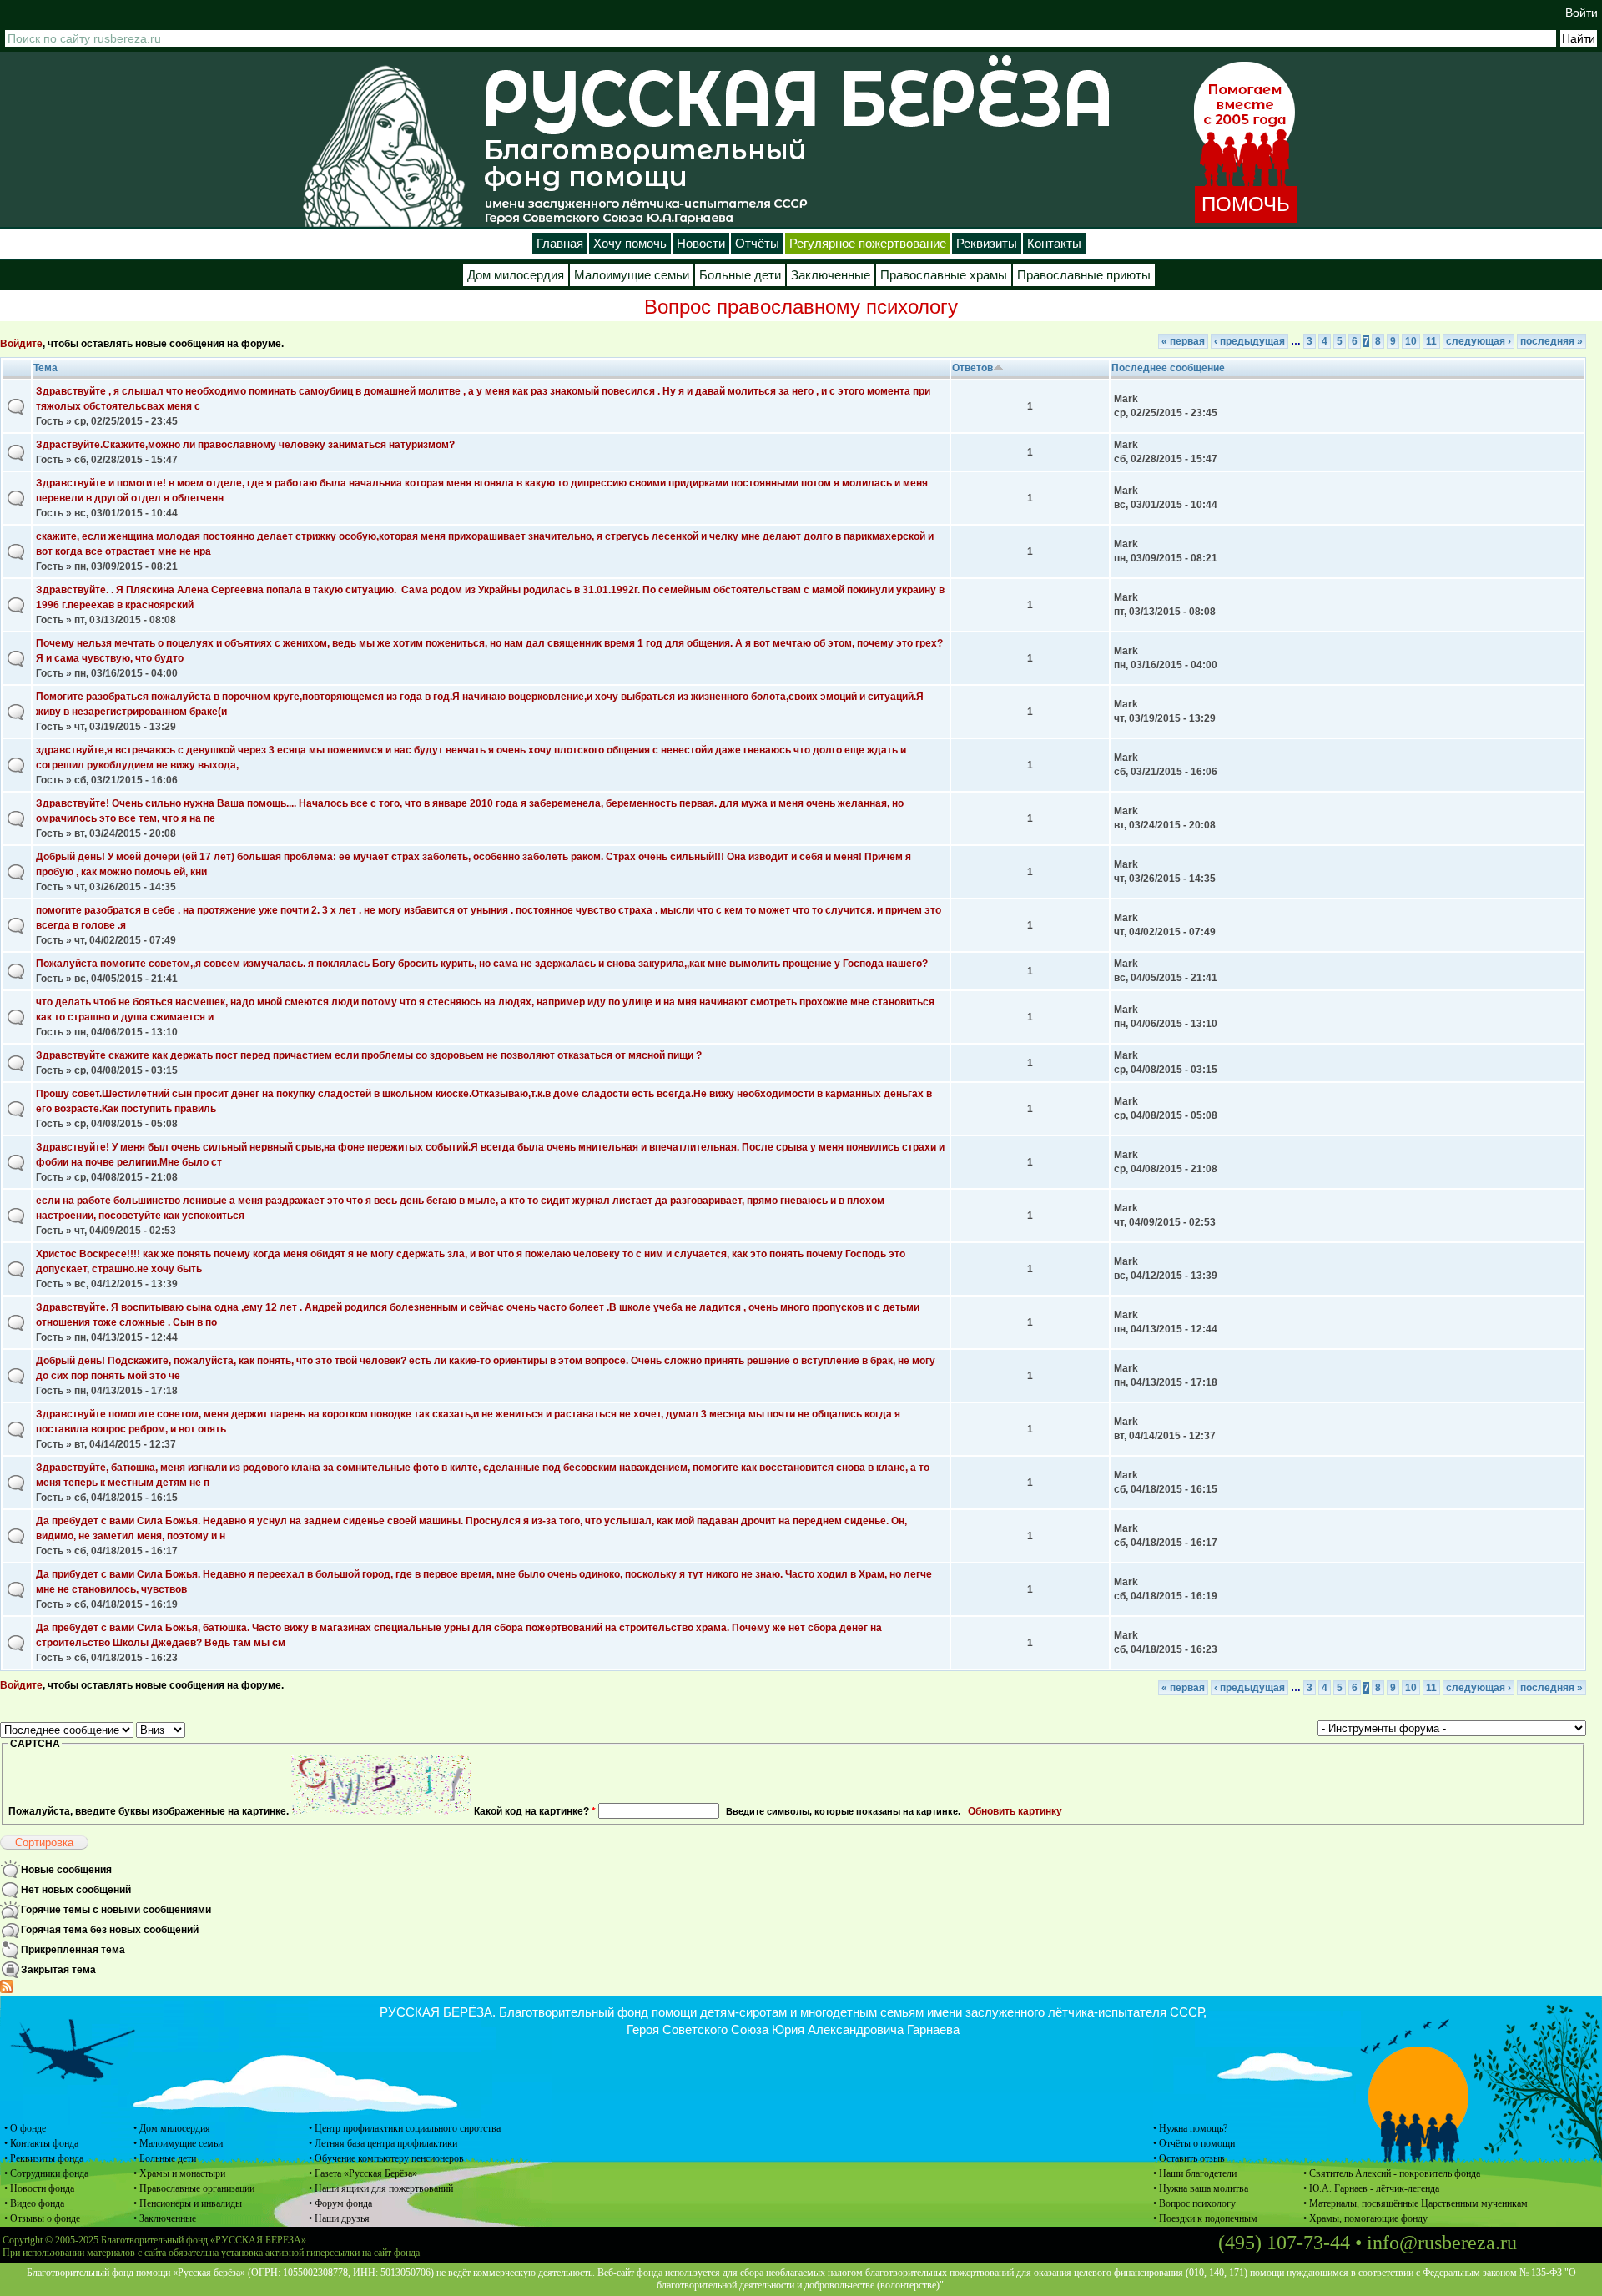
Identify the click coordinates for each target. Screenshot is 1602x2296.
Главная (560, 244)
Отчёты (757, 244)
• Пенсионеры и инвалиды (188, 2203)
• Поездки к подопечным (1205, 2218)
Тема (45, 368)
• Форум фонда (340, 2203)
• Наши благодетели (1195, 2173)
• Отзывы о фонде (42, 2218)
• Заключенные (165, 2218)
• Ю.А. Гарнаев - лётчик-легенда (1371, 2188)
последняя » (1552, 341)
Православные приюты (1084, 275)
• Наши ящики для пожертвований (381, 2188)
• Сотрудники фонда (46, 2173)
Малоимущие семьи (632, 275)
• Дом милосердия (172, 2128)
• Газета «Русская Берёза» (363, 2173)
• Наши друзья (339, 2218)
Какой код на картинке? (535, 1811)
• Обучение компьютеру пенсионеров (386, 2158)
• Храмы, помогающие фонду (1365, 2218)
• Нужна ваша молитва (1201, 2188)
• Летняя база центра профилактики (383, 2143)
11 (1431, 341)
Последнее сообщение (1168, 368)
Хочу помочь (630, 244)
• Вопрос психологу (1194, 2203)
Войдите (21, 344)
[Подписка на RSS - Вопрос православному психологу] (7, 1990)
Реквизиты (987, 244)
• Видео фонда (34, 2203)
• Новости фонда (39, 2188)
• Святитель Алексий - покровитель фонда (1392, 2173)
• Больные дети (165, 2158)
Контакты (1054, 244)
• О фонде (25, 2128)
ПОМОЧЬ (1246, 204)
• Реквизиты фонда (44, 2158)
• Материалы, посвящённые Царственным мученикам (1416, 2203)
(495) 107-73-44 (1284, 2243)
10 (1411, 341)
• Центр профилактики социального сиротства (405, 2128)
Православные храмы (944, 275)
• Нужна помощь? (1190, 2128)
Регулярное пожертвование (868, 244)
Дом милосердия (516, 275)
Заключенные (831, 275)
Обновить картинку (1015, 1811)
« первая (1183, 341)
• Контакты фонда (41, 2143)
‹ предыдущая (1249, 341)
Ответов (972, 368)
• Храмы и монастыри (179, 2173)
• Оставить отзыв (1189, 2158)
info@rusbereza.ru (1442, 2243)
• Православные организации (194, 2188)
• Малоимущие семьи (178, 2143)
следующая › (1479, 341)
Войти (1582, 13)
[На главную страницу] (384, 146)
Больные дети (740, 275)
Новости (701, 244)
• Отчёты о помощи (1194, 2143)
